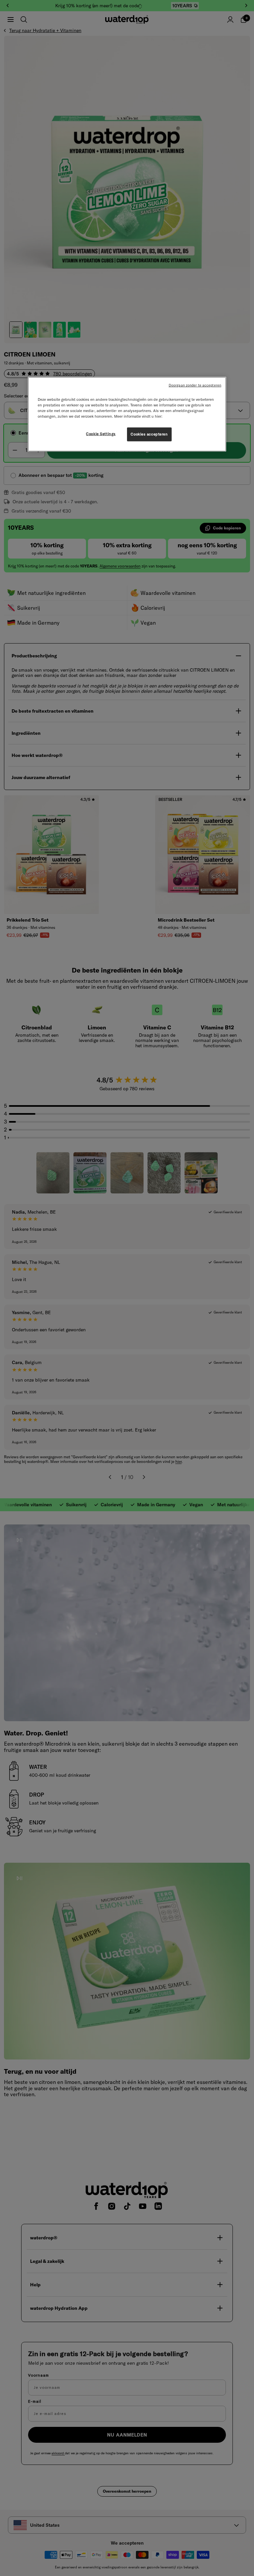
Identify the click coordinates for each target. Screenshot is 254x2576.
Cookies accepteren (149, 434)
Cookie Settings (101, 434)
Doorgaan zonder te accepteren (195, 385)
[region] (127, 414)
